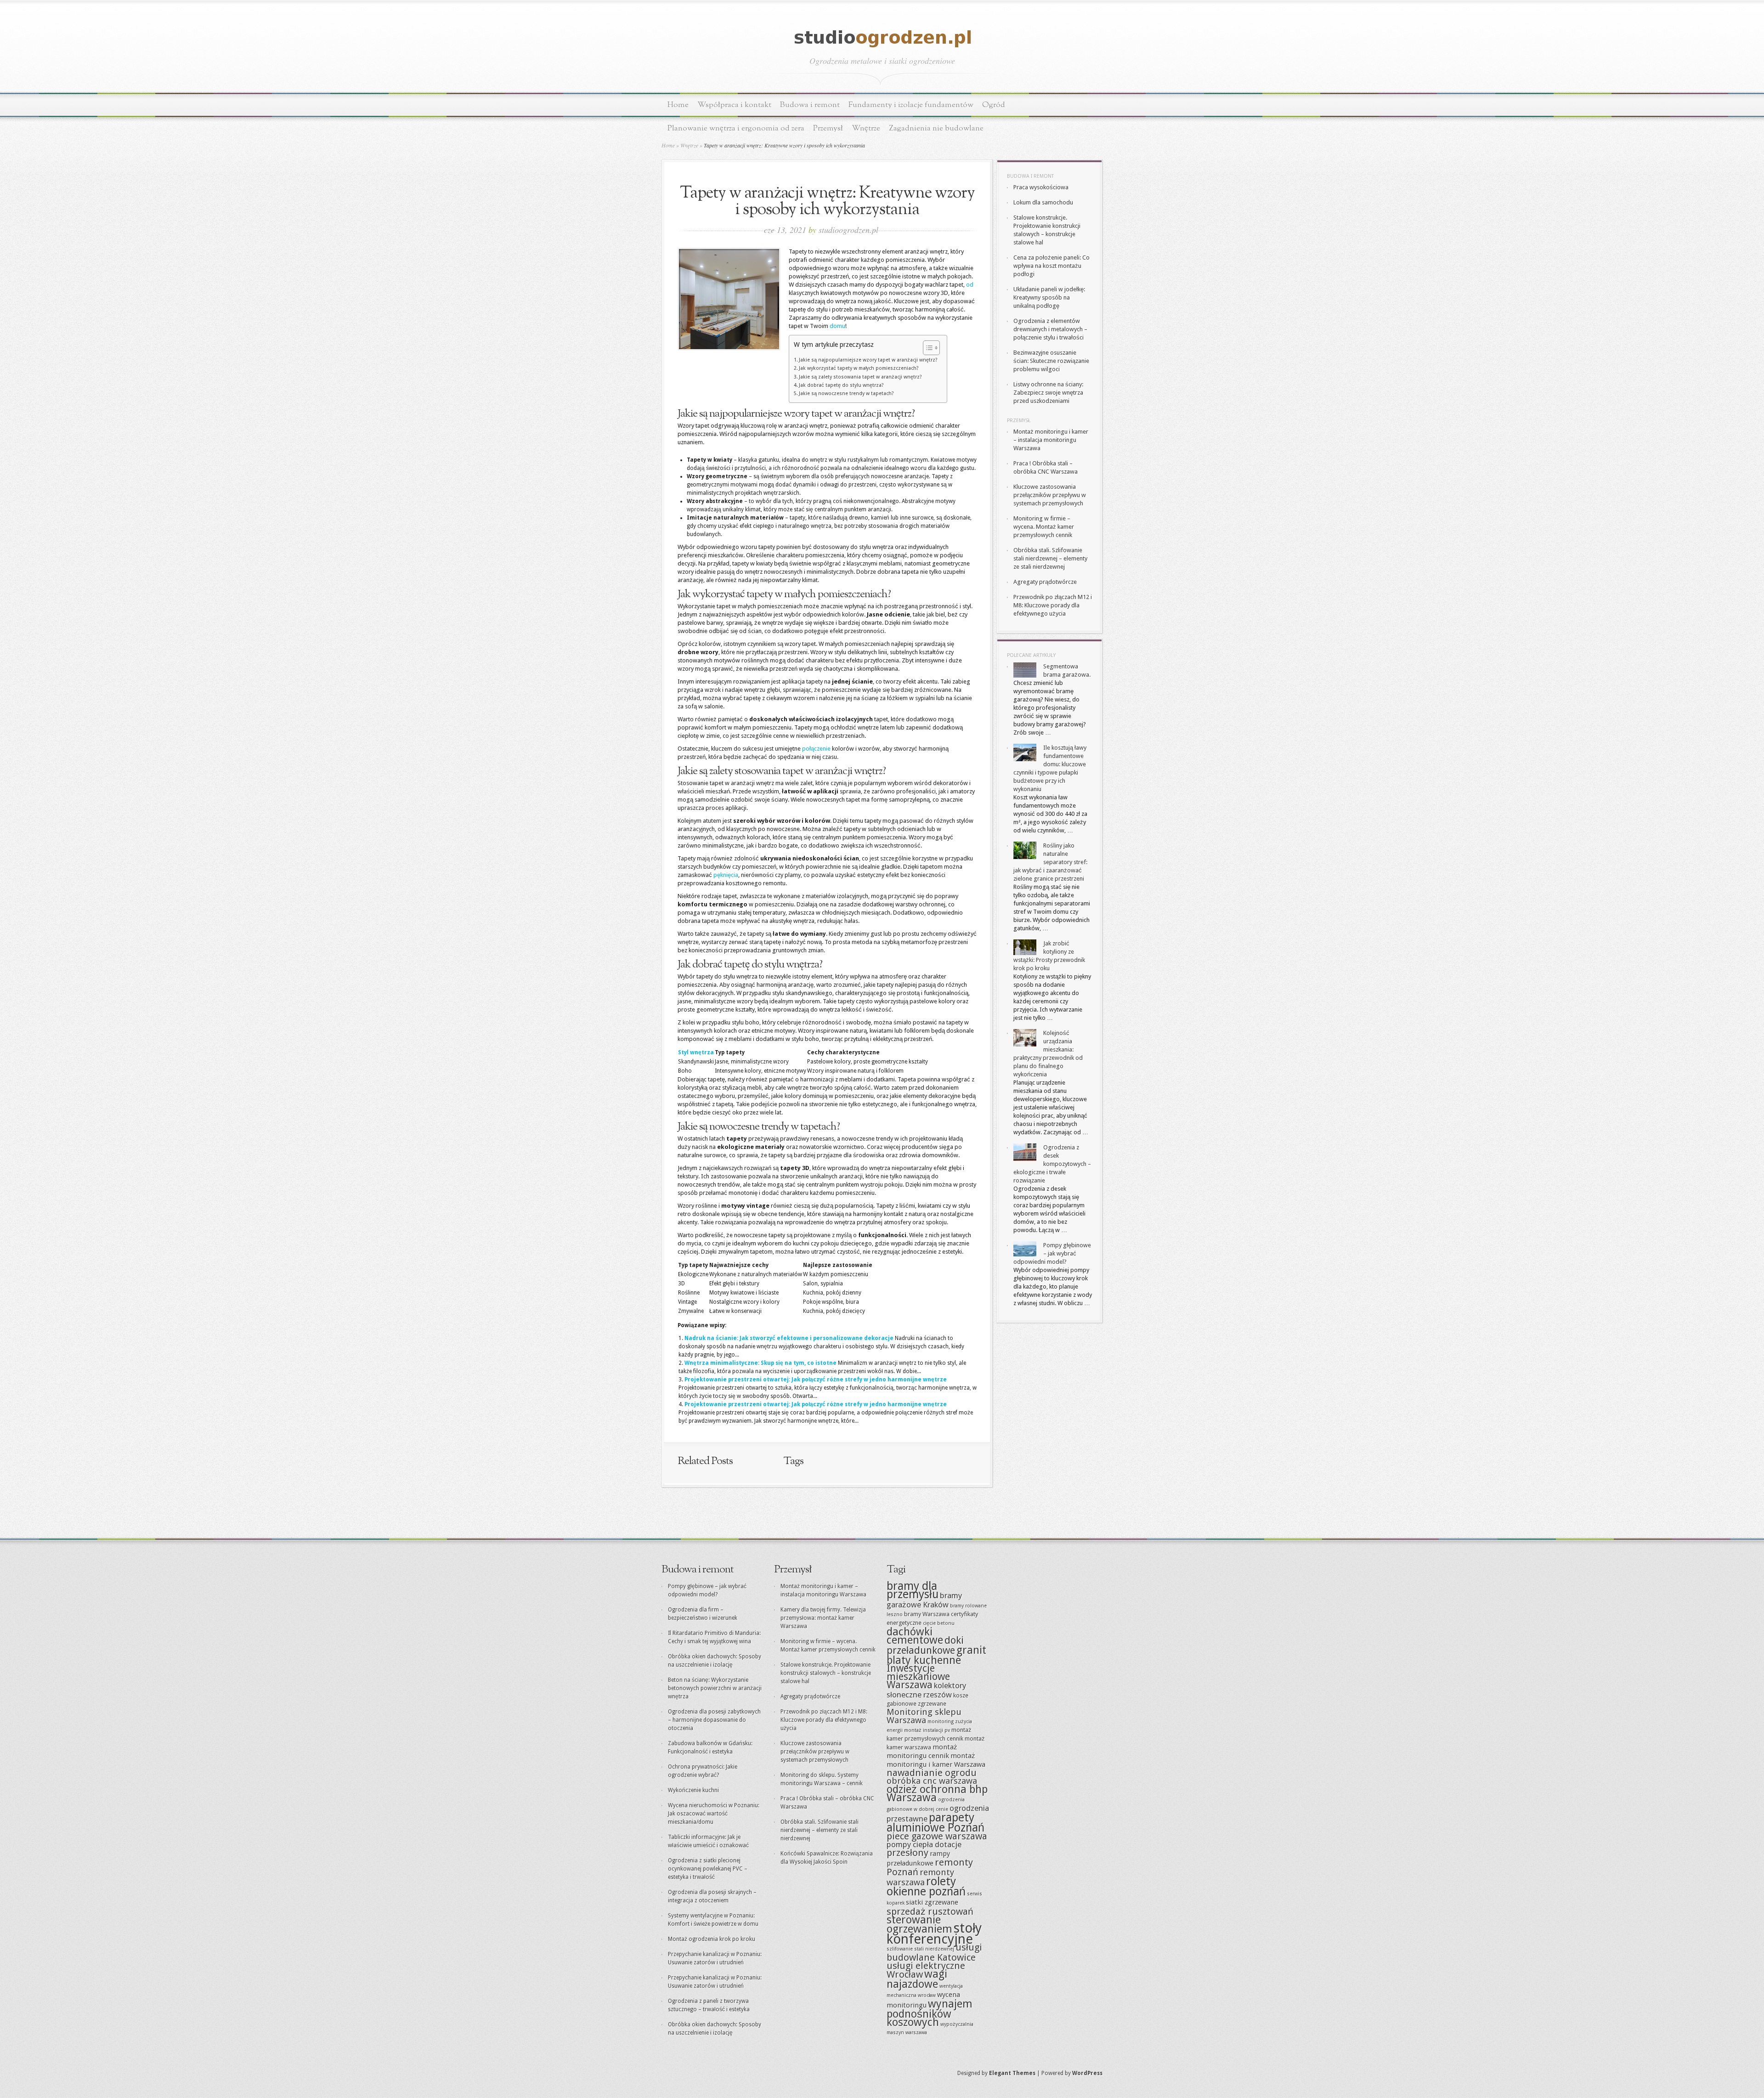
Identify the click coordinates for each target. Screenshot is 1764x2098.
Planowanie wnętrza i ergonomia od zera (736, 128)
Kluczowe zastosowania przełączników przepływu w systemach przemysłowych (1050, 495)
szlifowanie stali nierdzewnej (920, 1949)
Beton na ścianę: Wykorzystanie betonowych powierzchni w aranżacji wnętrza (715, 1688)
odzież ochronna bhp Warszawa (937, 1793)
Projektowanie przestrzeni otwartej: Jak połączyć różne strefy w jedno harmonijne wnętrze (816, 1380)
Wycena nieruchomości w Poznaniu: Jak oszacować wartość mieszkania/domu (714, 1814)
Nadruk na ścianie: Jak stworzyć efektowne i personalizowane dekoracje (789, 1338)
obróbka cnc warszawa (932, 1781)
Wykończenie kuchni (693, 1790)
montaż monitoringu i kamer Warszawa (936, 1760)
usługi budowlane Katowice (934, 1952)
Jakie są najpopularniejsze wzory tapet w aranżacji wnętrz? (868, 360)
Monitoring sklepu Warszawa (924, 1716)
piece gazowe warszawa (937, 1836)
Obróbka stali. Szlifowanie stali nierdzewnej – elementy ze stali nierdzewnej (1050, 558)
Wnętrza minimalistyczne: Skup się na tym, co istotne (760, 1363)
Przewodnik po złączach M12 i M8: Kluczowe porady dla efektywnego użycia (1053, 605)
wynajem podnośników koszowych (930, 2013)
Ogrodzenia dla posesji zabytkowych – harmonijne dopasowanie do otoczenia (714, 1720)
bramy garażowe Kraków (924, 1600)
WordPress (1087, 2073)
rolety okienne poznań (926, 1886)
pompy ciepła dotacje (924, 1844)
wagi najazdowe (917, 1979)
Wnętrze (866, 128)
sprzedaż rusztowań (930, 1911)
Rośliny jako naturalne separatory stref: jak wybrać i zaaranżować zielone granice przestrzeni (1050, 862)
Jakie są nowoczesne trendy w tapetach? (846, 393)
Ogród (994, 105)
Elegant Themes (1012, 2073)
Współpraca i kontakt (734, 105)
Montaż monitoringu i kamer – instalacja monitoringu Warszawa (1051, 440)
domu (837, 326)
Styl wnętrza (696, 1052)
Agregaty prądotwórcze (1045, 582)
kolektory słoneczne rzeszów (926, 1690)
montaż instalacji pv (927, 1730)
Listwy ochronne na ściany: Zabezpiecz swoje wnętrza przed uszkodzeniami (1048, 393)
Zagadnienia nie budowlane (936, 128)
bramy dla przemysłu (913, 1590)
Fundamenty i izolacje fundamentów (911, 105)
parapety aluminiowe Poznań (936, 1823)
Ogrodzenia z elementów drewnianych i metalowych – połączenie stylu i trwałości (1050, 329)
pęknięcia (726, 875)
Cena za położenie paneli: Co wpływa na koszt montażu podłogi (1052, 266)
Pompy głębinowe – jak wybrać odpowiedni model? (1052, 1253)
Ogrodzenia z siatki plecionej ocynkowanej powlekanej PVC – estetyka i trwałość (708, 1869)
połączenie (816, 749)
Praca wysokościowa (1041, 187)
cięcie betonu (939, 1623)
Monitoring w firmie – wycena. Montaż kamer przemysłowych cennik (1044, 527)
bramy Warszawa (927, 1614)
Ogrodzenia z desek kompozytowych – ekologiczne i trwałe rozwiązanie (1052, 1164)
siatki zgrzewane (932, 1902)
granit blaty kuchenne (936, 1655)
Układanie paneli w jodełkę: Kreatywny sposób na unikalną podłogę (1049, 297)
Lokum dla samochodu (1043, 202)
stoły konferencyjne (934, 1934)
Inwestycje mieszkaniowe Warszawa (918, 1677)
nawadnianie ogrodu (932, 1773)
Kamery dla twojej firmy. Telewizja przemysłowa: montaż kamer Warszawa (823, 1618)
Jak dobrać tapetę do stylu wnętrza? (841, 385)
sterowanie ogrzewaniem (919, 1924)
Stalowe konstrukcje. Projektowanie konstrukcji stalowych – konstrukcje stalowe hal (826, 1673)
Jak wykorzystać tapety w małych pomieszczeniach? (859, 368)
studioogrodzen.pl (848, 230)
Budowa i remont (810, 105)
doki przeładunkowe (925, 1645)
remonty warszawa (920, 1877)
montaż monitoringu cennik (922, 1751)
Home (678, 105)
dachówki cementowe (915, 1636)
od (970, 285)
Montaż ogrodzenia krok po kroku (712, 1939)
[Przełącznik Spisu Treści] (927, 348)
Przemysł (828, 128)
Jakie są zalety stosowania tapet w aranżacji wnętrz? (860, 377)
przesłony (907, 1853)
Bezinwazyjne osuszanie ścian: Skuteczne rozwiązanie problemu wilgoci (1051, 361)
